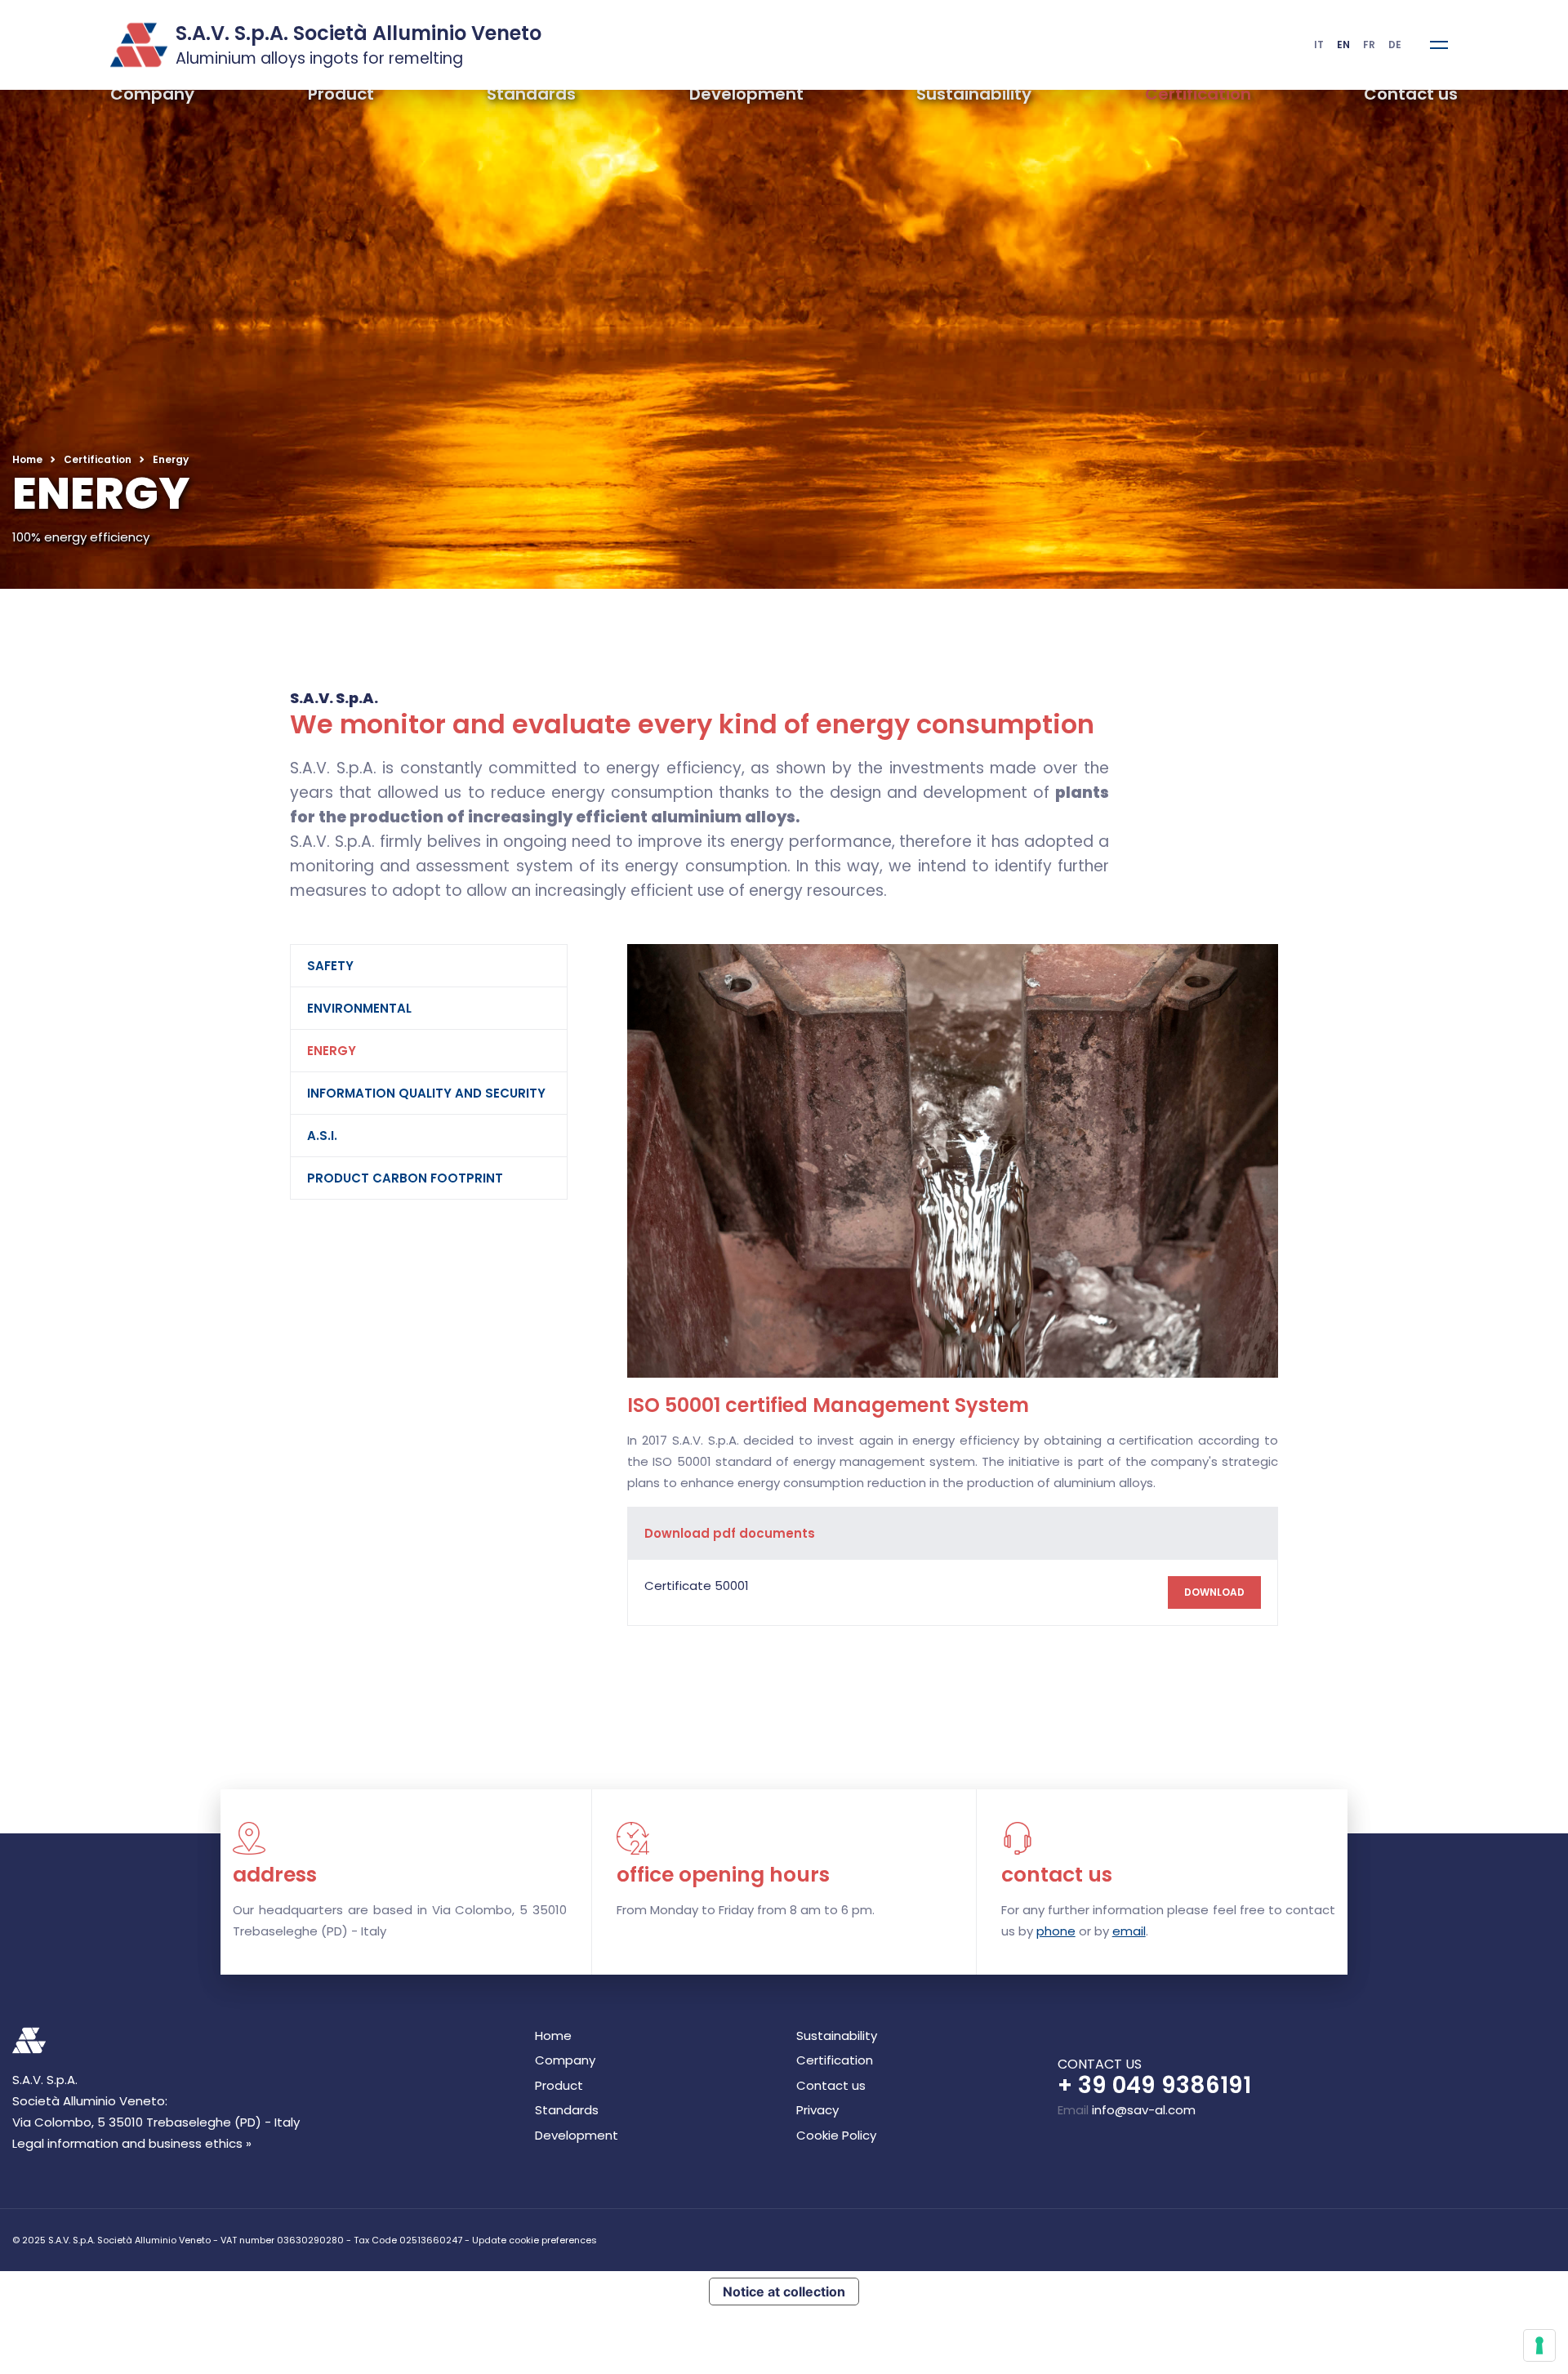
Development (746, 94)
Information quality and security (149, 1044)
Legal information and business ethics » (132, 2320)
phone (1056, 2107)
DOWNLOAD (1492, 1768)
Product (341, 94)
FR (1369, 45)
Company (152, 94)
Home (27, 459)
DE (1395, 45)
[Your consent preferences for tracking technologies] (1539, 2345)
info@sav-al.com (1144, 2286)
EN (1343, 45)
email (1129, 2107)
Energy (54, 1002)
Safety (53, 917)
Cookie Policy (836, 2312)
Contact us (1411, 94)
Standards (531, 94)
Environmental (82, 959)
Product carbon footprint (127, 1129)
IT (1319, 45)
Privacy (817, 2287)
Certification (1198, 94)
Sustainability (974, 94)
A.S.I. (45, 1087)
